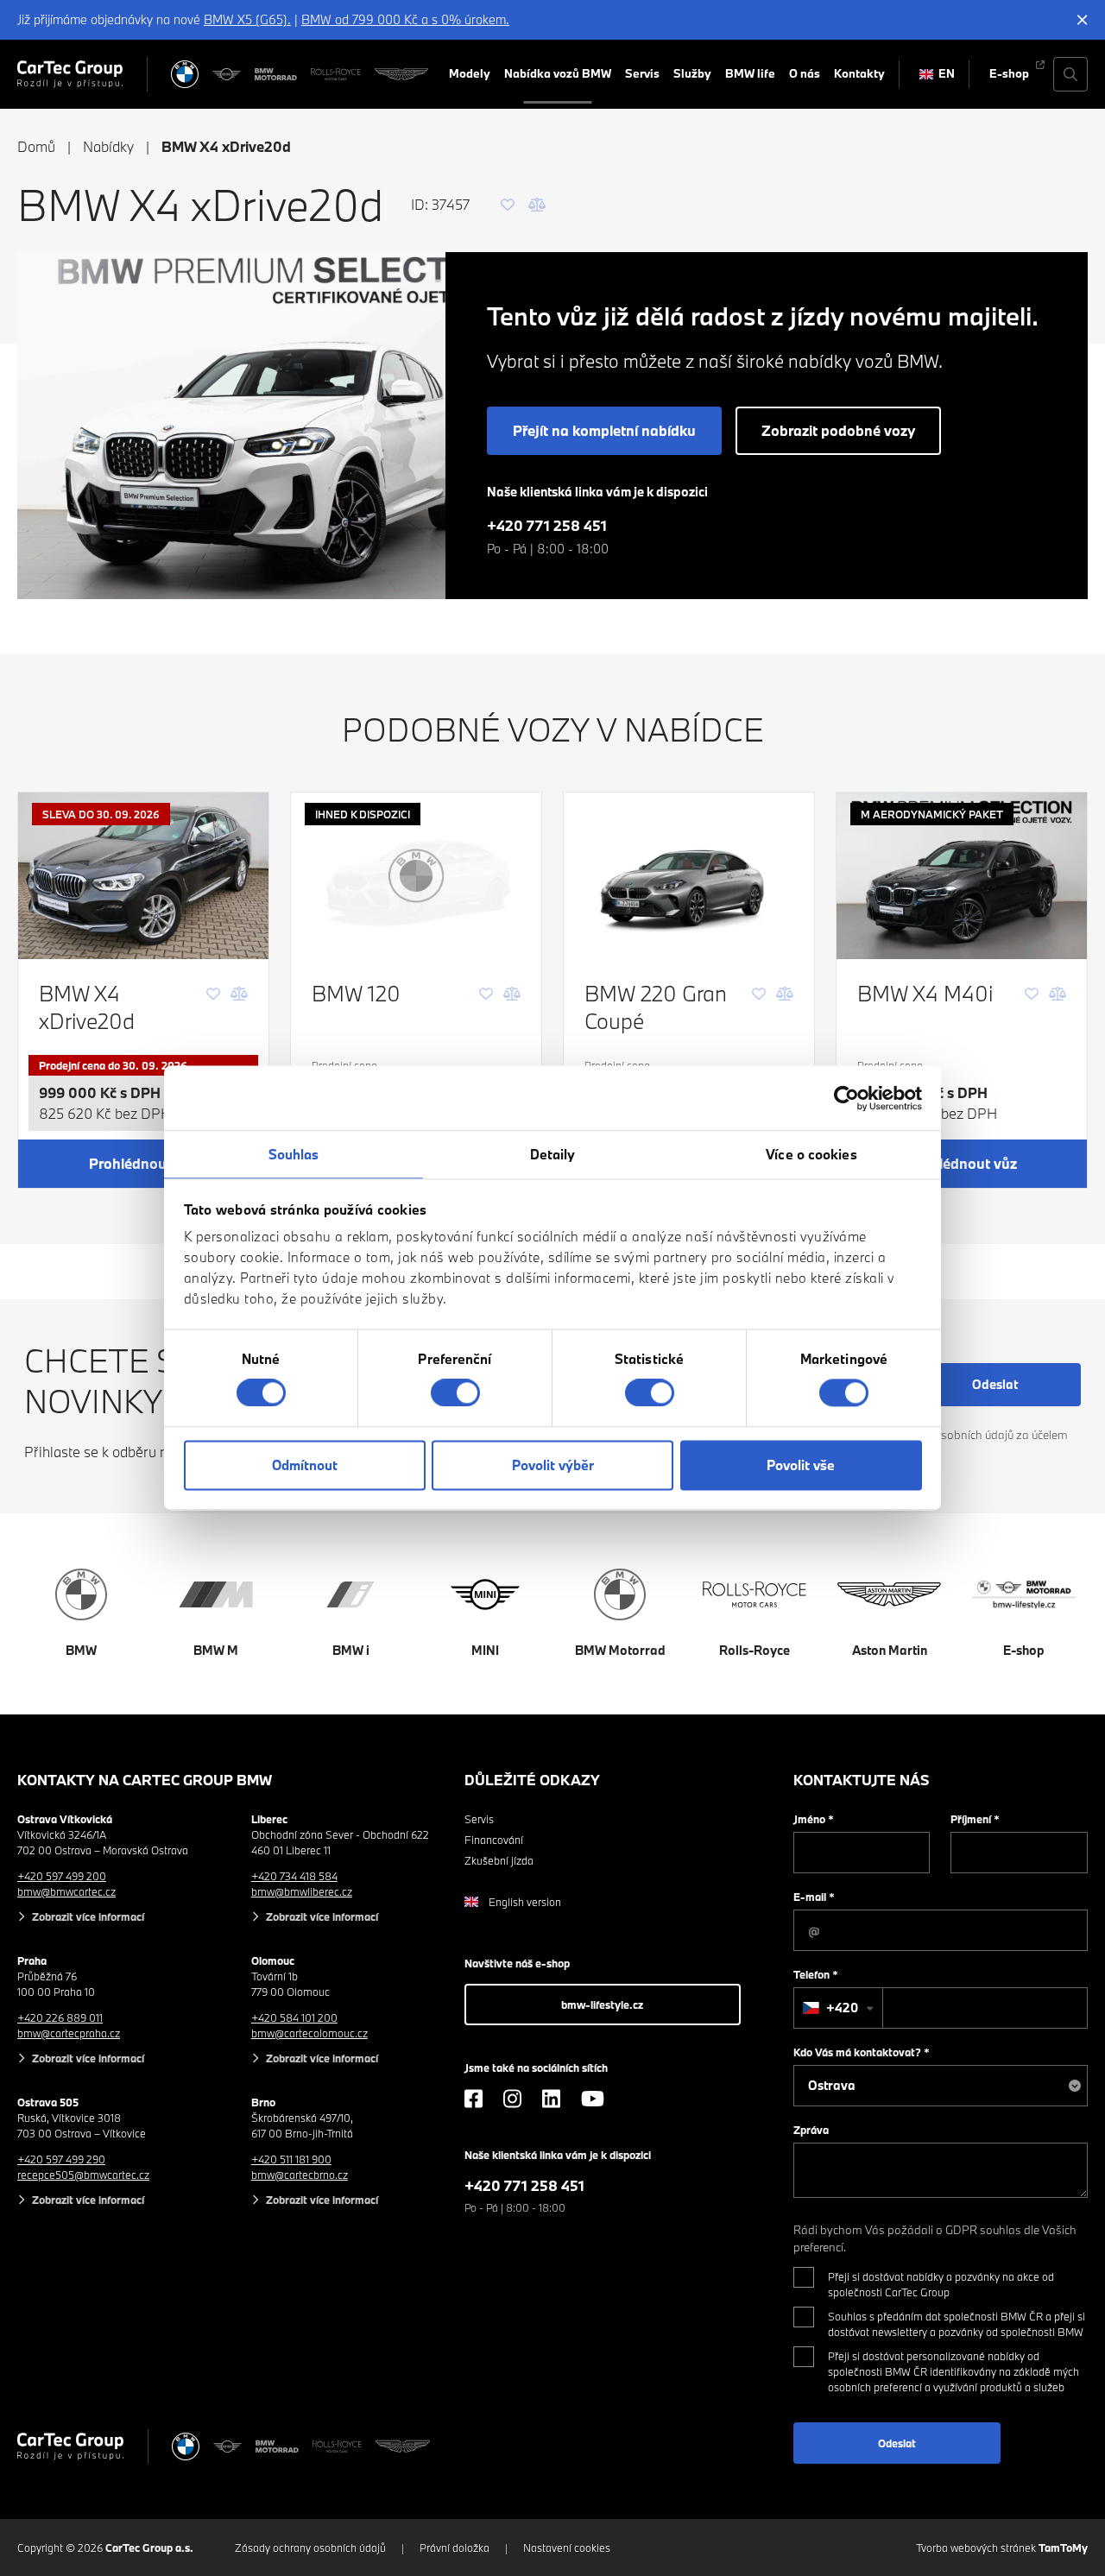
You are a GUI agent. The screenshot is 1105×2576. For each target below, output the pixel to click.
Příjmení (975, 1819)
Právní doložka (455, 2548)
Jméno (814, 1819)
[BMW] (185, 74)
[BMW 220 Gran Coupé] (689, 876)
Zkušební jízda (499, 1860)
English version (525, 1902)
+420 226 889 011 (60, 2017)
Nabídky (108, 146)
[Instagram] (512, 2099)
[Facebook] (474, 2099)
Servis (642, 73)
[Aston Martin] (401, 74)
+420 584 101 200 (294, 2017)
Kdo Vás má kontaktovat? (862, 2052)
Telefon (816, 1974)
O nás (805, 73)
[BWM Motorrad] (276, 74)
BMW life (750, 73)
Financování (494, 1840)
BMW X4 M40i (925, 993)
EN (947, 73)
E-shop (1009, 73)
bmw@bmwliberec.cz (302, 1891)
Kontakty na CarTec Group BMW (145, 1780)
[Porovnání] (537, 205)
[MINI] (227, 74)
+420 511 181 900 (291, 2159)
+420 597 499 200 (62, 1876)
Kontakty (859, 73)
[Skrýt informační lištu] (1083, 20)
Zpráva (811, 2130)
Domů (36, 146)
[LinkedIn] (551, 2099)
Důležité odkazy (532, 1780)
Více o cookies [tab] (811, 1154)
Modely (470, 73)
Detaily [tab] (553, 1154)
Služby (692, 73)
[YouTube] (593, 2099)
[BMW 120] (416, 876)
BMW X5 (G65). (247, 19)
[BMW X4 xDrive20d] (143, 876)
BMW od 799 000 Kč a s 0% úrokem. (405, 19)
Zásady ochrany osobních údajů (310, 2548)
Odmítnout (305, 1465)
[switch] (455, 1393)
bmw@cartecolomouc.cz (309, 2033)
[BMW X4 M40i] (962, 876)
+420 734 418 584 (294, 1876)
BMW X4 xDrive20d (87, 1007)
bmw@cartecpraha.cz (69, 2033)
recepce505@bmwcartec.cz (83, 2175)
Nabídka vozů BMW (558, 73)
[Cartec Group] (70, 74)
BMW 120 (356, 993)
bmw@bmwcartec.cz (66, 1891)
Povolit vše (801, 1465)
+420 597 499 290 (61, 2159)
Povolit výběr (553, 1465)
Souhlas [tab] (294, 1154)
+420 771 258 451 (547, 525)
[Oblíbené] (508, 205)
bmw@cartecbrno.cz (300, 2175)
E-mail (814, 1897)
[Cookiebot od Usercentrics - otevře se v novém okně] (846, 1098)
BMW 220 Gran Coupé (656, 1007)
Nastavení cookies (567, 2548)
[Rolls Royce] (335, 74)
